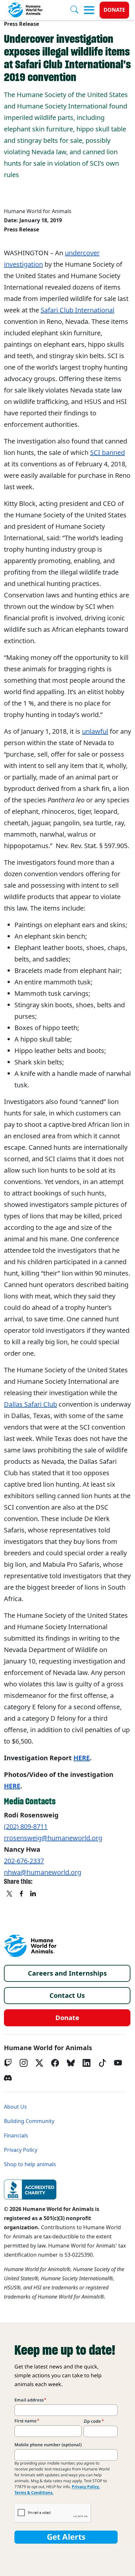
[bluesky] (71, 2063)
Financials (16, 2136)
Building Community (29, 2121)
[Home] (30, 1946)
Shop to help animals (30, 2164)
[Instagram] (24, 2063)
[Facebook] (55, 2063)
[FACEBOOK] (22, 1894)
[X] (10, 1894)
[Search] (77, 10)
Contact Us (67, 1996)
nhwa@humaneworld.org (43, 1872)
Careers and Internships (67, 1973)
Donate (114, 10)
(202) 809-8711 (26, 1827)
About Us (15, 2107)
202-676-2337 (24, 1861)
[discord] (8, 2078)
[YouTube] (118, 2063)
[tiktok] (102, 2063)
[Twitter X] (39, 2063)
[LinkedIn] (87, 2063)
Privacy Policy (21, 2150)
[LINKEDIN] (33, 1894)
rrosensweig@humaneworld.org (53, 1838)
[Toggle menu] (89, 10)
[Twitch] (8, 2063)
